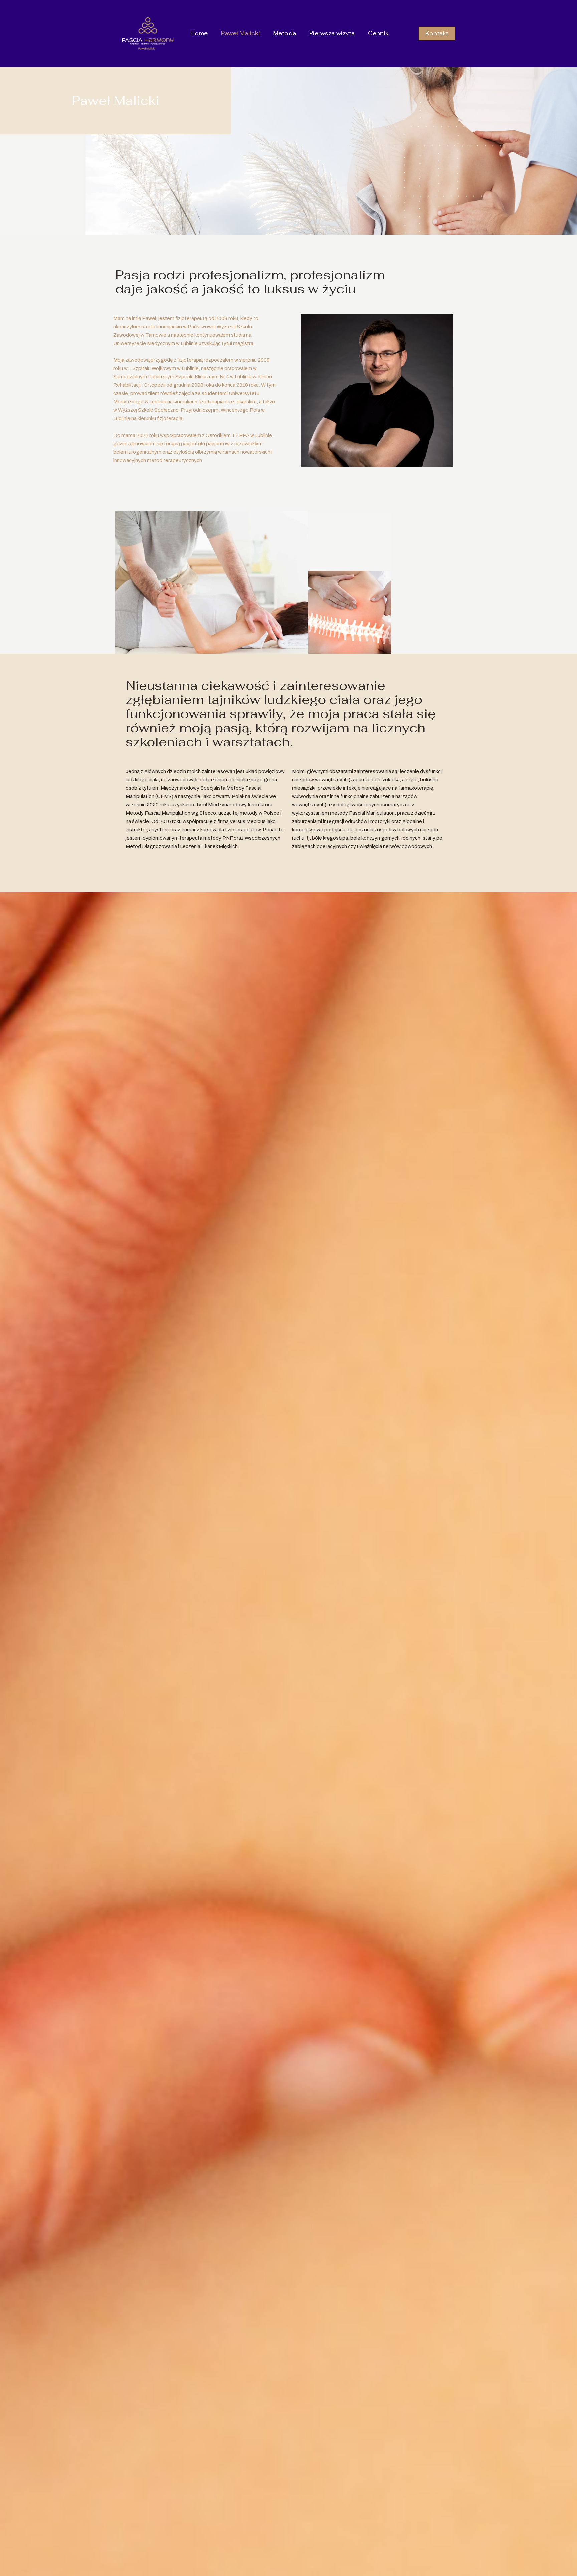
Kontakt (437, 33)
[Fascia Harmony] (148, 33)
